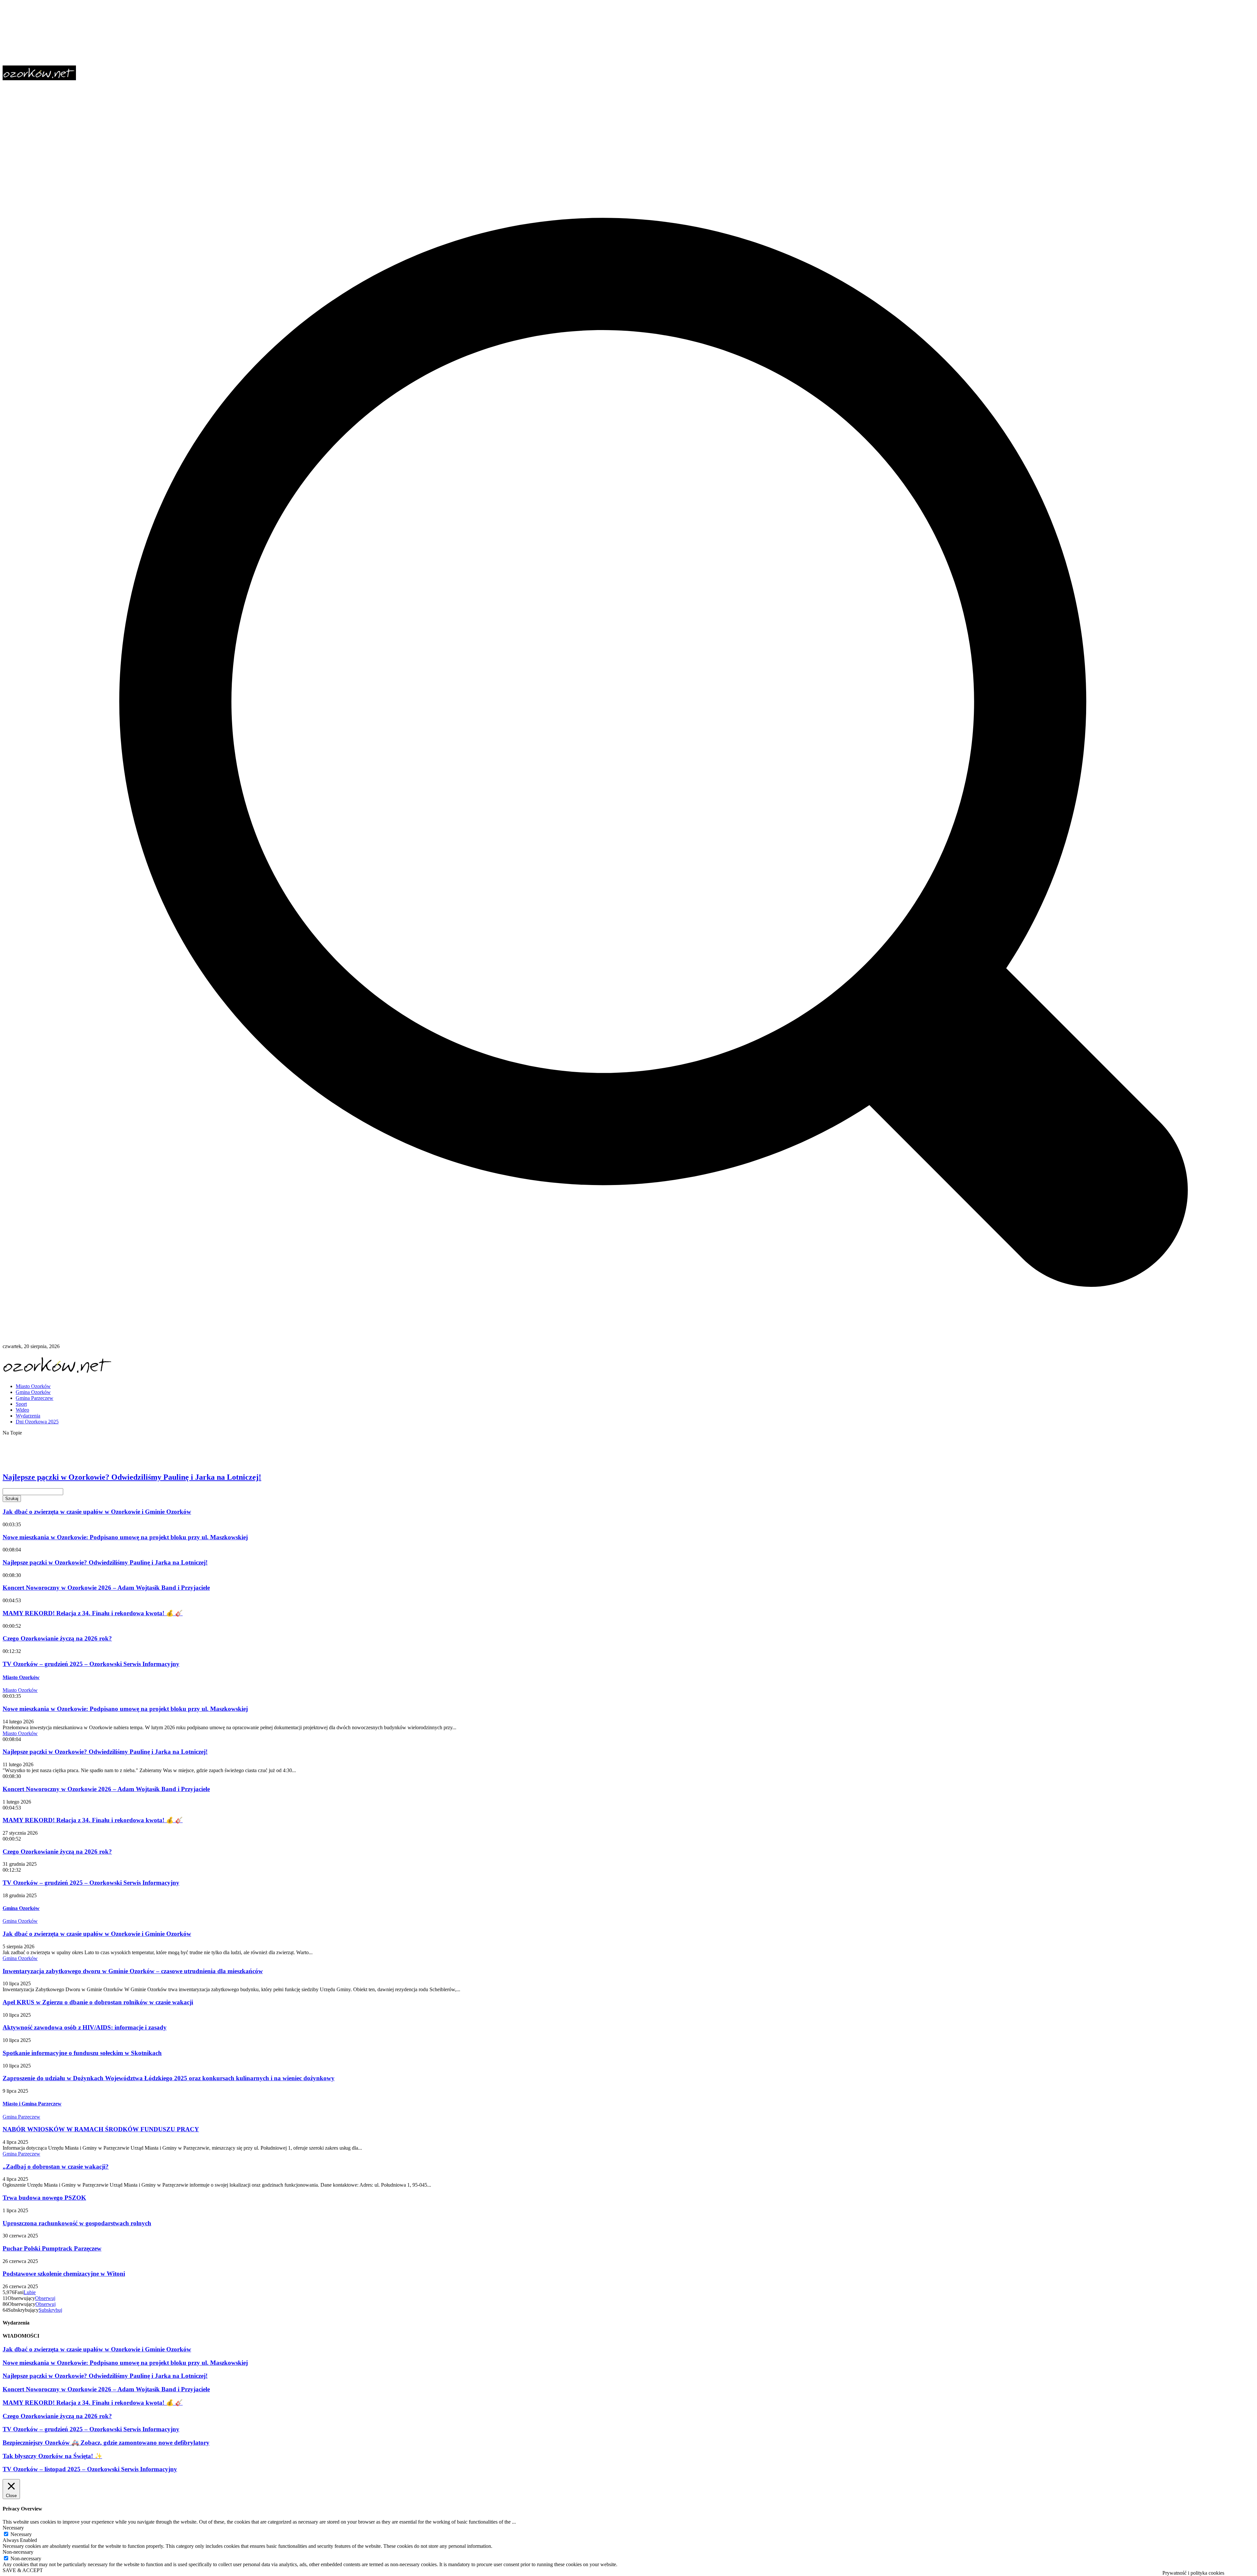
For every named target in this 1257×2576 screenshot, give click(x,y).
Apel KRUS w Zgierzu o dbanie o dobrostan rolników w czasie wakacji (98, 2002)
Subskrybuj (50, 2310)
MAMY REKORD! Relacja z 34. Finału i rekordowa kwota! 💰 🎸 (93, 1613)
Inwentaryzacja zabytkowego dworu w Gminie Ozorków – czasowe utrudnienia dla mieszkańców (133, 1971)
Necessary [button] (13, 2528)
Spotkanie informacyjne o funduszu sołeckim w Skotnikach (82, 2053)
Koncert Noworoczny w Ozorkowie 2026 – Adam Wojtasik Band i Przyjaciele (106, 1588)
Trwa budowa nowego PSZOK (44, 2198)
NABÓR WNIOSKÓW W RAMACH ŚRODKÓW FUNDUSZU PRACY (101, 2129)
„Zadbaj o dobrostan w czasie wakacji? (56, 2167)
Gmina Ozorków (21, 1908)
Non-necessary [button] (18, 2552)
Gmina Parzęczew (21, 2117)
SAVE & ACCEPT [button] (23, 2570)
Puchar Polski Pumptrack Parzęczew (52, 2248)
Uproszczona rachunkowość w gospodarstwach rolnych (77, 2223)
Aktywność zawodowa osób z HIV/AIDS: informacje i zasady (85, 2027)
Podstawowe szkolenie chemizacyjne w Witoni (64, 2274)
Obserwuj (45, 2298)
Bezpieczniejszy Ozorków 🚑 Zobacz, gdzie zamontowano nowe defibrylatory (106, 2443)
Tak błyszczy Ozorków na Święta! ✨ (52, 2456)
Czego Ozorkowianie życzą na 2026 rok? (57, 1638)
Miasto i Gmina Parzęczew (32, 2104)
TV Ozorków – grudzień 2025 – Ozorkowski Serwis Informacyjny (91, 1664)
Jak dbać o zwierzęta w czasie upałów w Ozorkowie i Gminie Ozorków (121, 1447)
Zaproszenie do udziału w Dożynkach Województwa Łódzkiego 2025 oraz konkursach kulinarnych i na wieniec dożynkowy (169, 2078)
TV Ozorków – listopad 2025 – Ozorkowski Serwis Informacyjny (90, 2469)
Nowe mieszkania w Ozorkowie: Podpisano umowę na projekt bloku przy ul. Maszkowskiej (155, 1462)
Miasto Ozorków (21, 1677)
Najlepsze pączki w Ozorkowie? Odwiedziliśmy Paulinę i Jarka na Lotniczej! (132, 1477)
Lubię (30, 2292)
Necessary (21, 2534)
